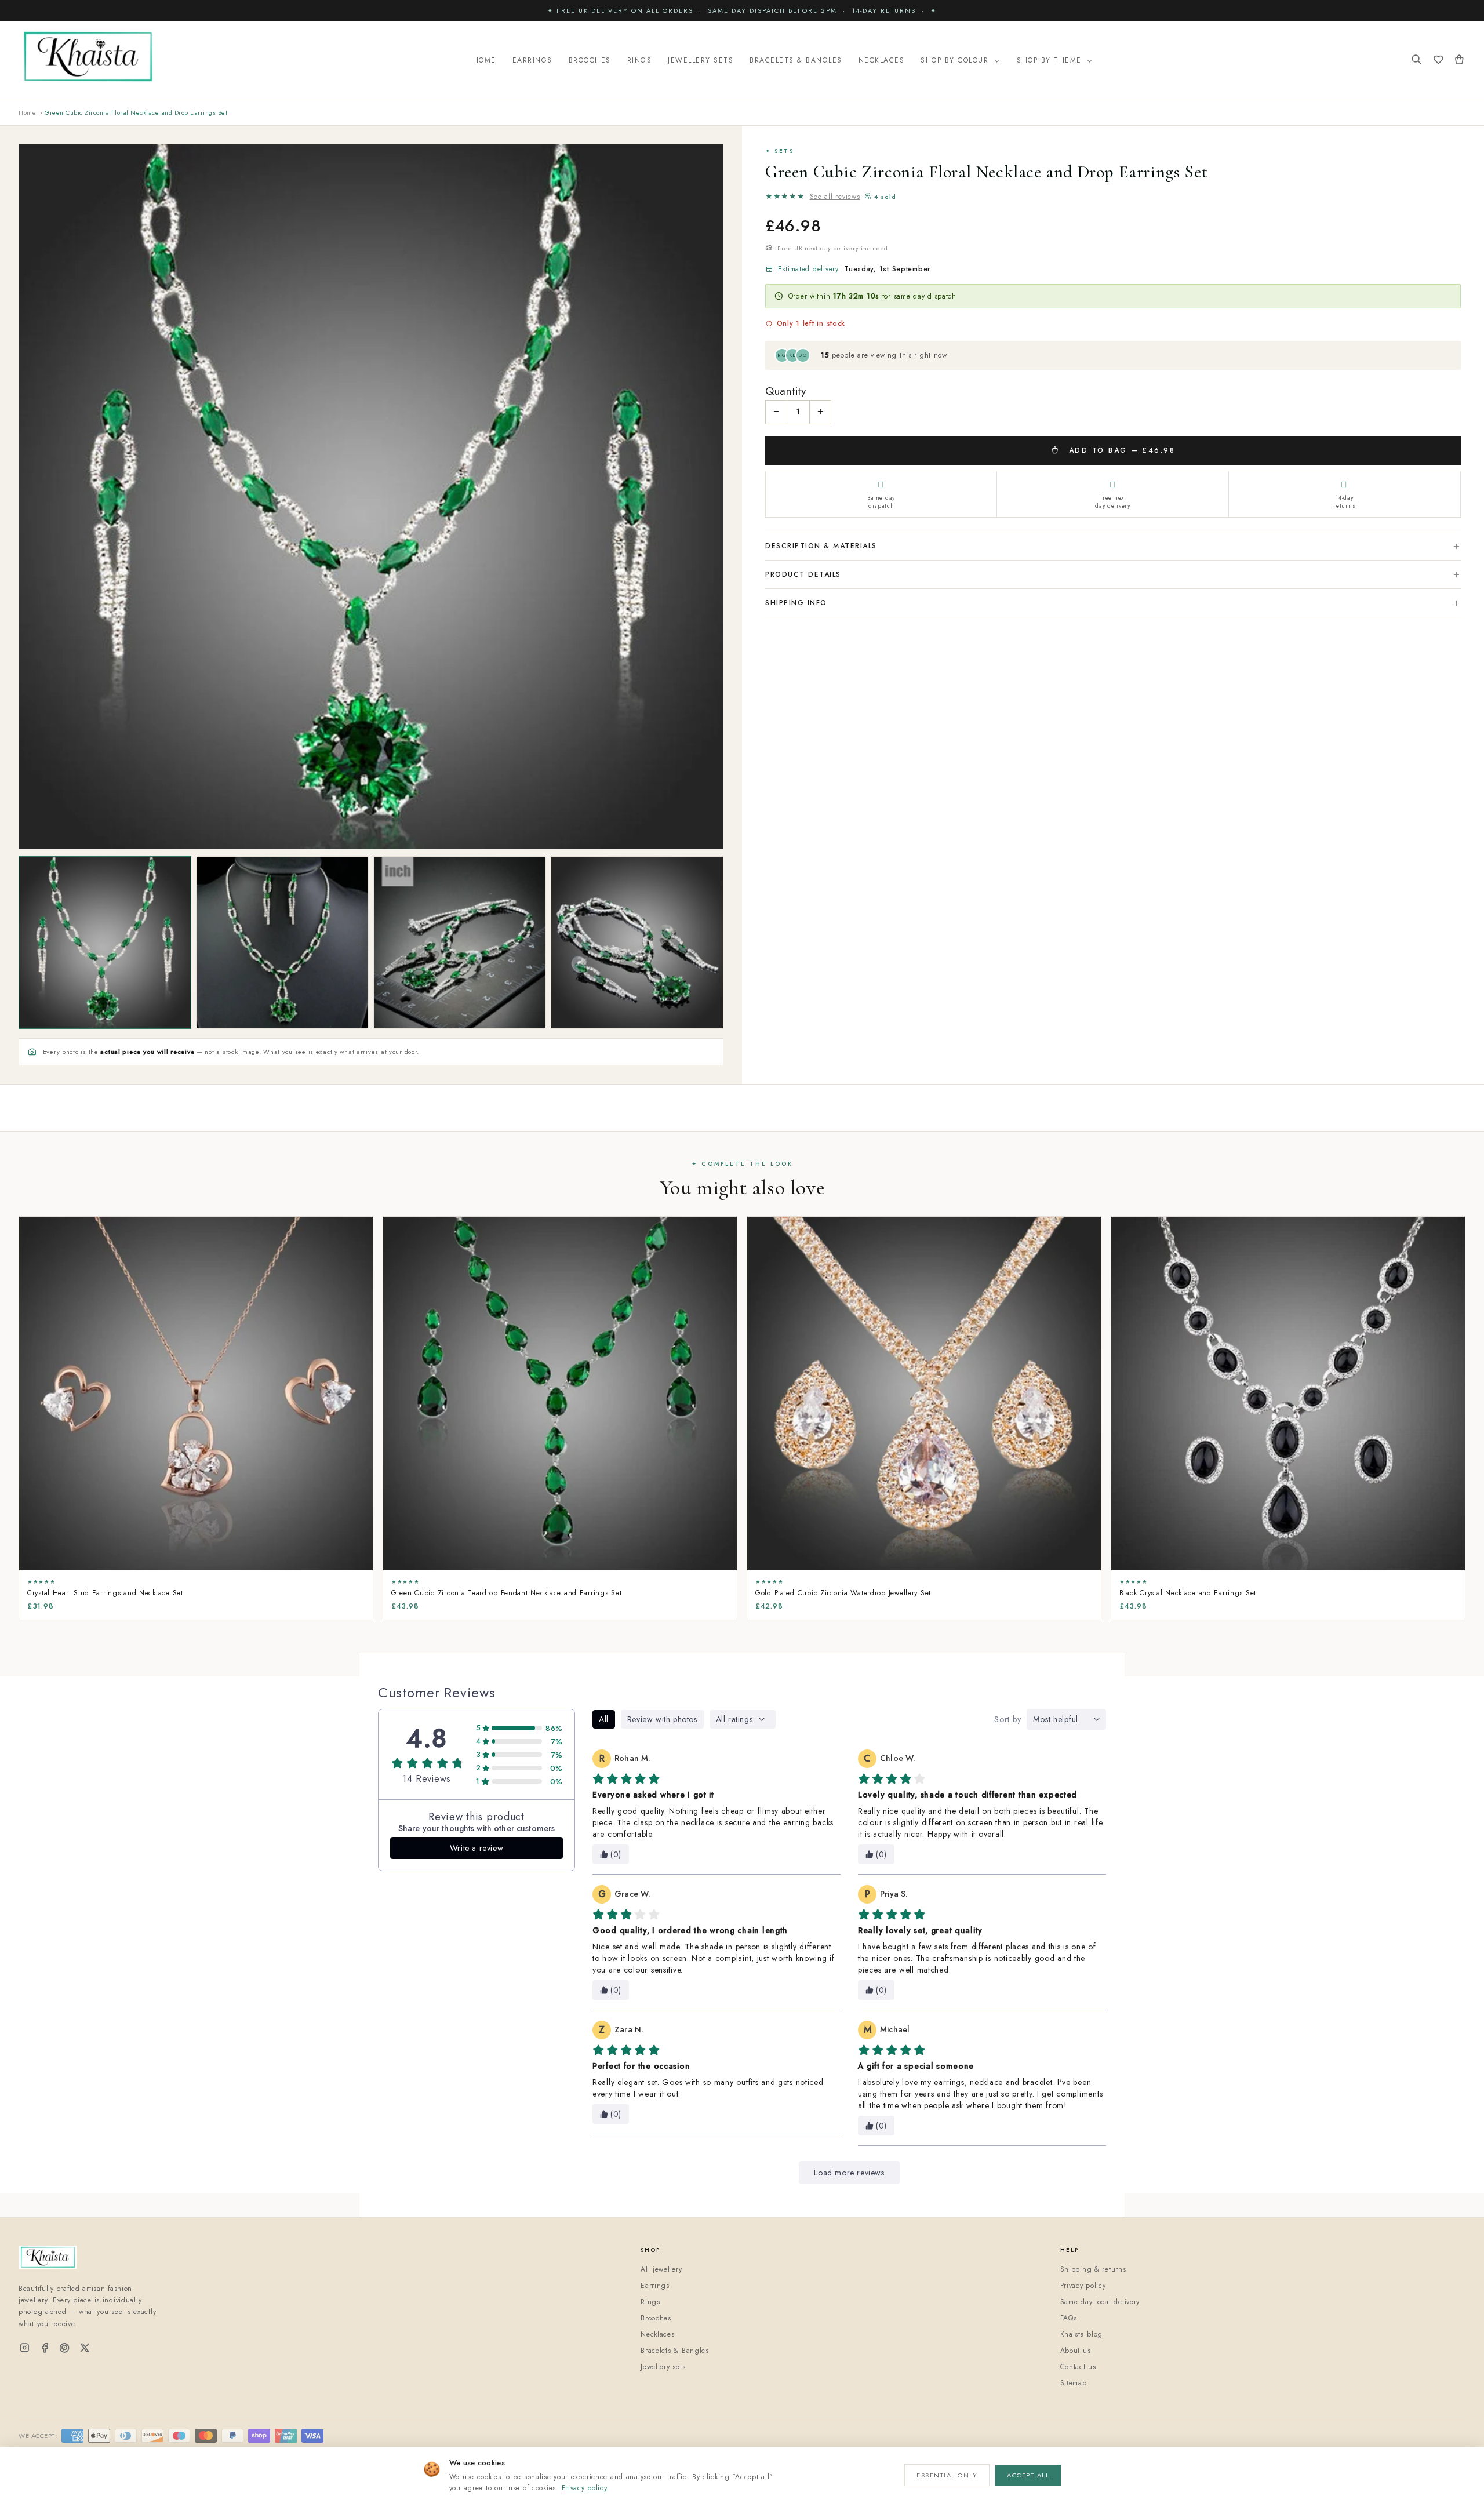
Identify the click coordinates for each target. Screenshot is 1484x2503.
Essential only (947, 2475)
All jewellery (661, 2269)
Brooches (590, 60)
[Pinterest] (65, 2349)
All (604, 1719)
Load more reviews (849, 2173)
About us (1076, 2351)
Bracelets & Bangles (796, 60)
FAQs (1069, 2318)
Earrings (532, 60)
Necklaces (882, 60)
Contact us (1078, 2367)
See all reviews (835, 197)
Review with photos (662, 1719)
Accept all (1028, 2475)
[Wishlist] (1438, 61)
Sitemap (1074, 2383)
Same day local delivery (1100, 2302)
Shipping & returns (1093, 2269)
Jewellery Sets (701, 60)
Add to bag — (1120, 450)
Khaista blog (1082, 2334)
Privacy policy (585, 2488)
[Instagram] (25, 2349)
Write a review (477, 1848)
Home (485, 60)
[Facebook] (45, 2349)
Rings (640, 60)
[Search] (1417, 61)
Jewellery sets (663, 2367)
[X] (85, 2349)
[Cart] (1459, 61)
